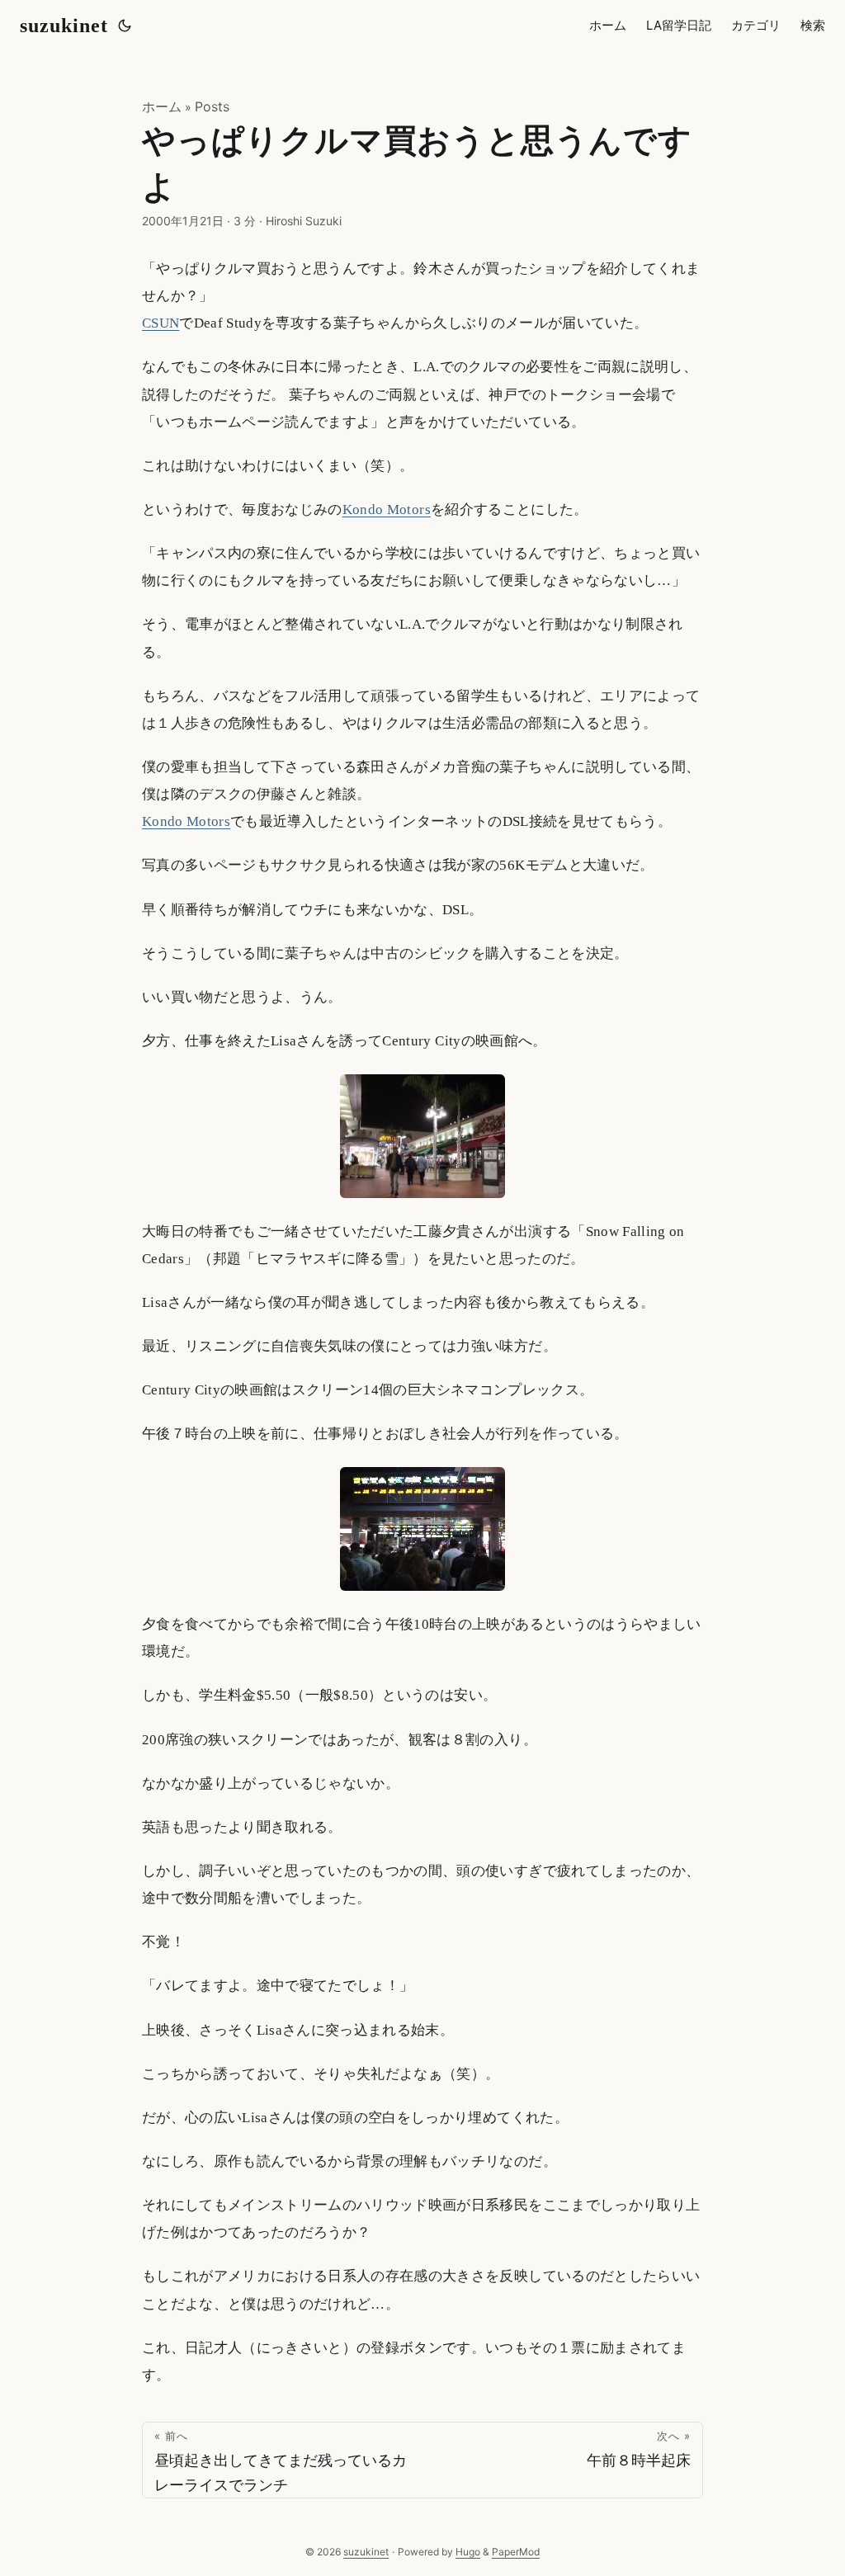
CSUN (161, 323)
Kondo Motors (387, 510)
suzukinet (64, 26)
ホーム (162, 106)
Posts (212, 106)
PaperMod (516, 2552)
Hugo (468, 2552)
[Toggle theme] (125, 26)
